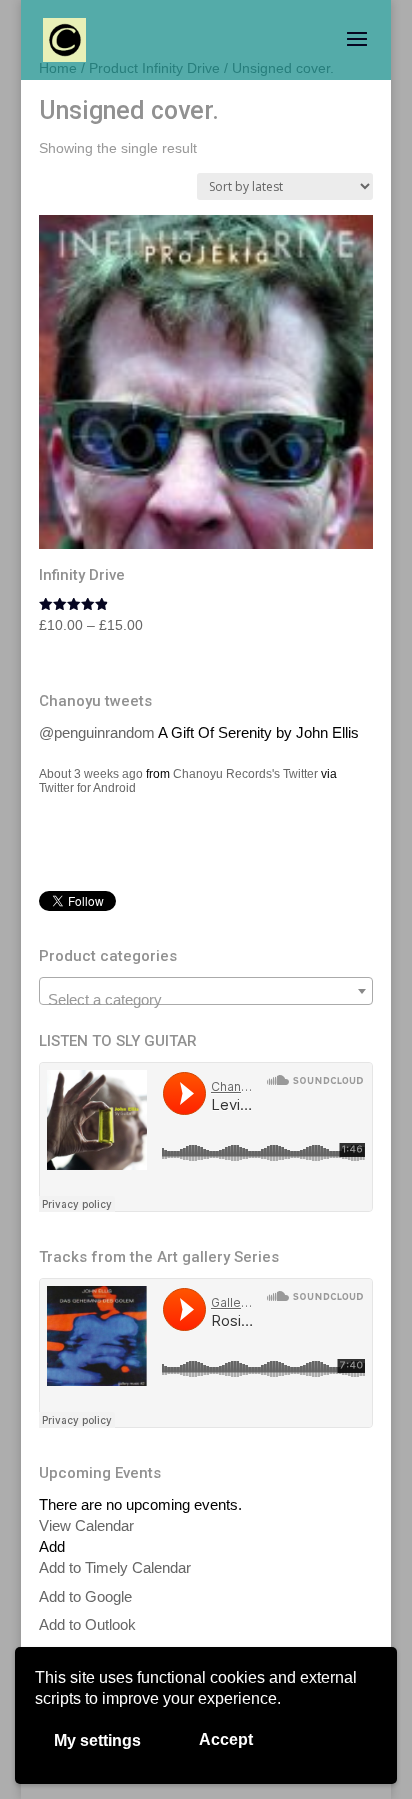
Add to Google (85, 1596)
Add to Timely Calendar (115, 1567)
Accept (226, 1739)
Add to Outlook (87, 1624)
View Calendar (86, 1525)
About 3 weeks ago (91, 774)
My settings (97, 1740)
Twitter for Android (87, 788)
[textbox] (206, 999)
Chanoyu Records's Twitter (245, 774)
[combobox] (206, 991)
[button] (52, 1546)
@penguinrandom (97, 732)
